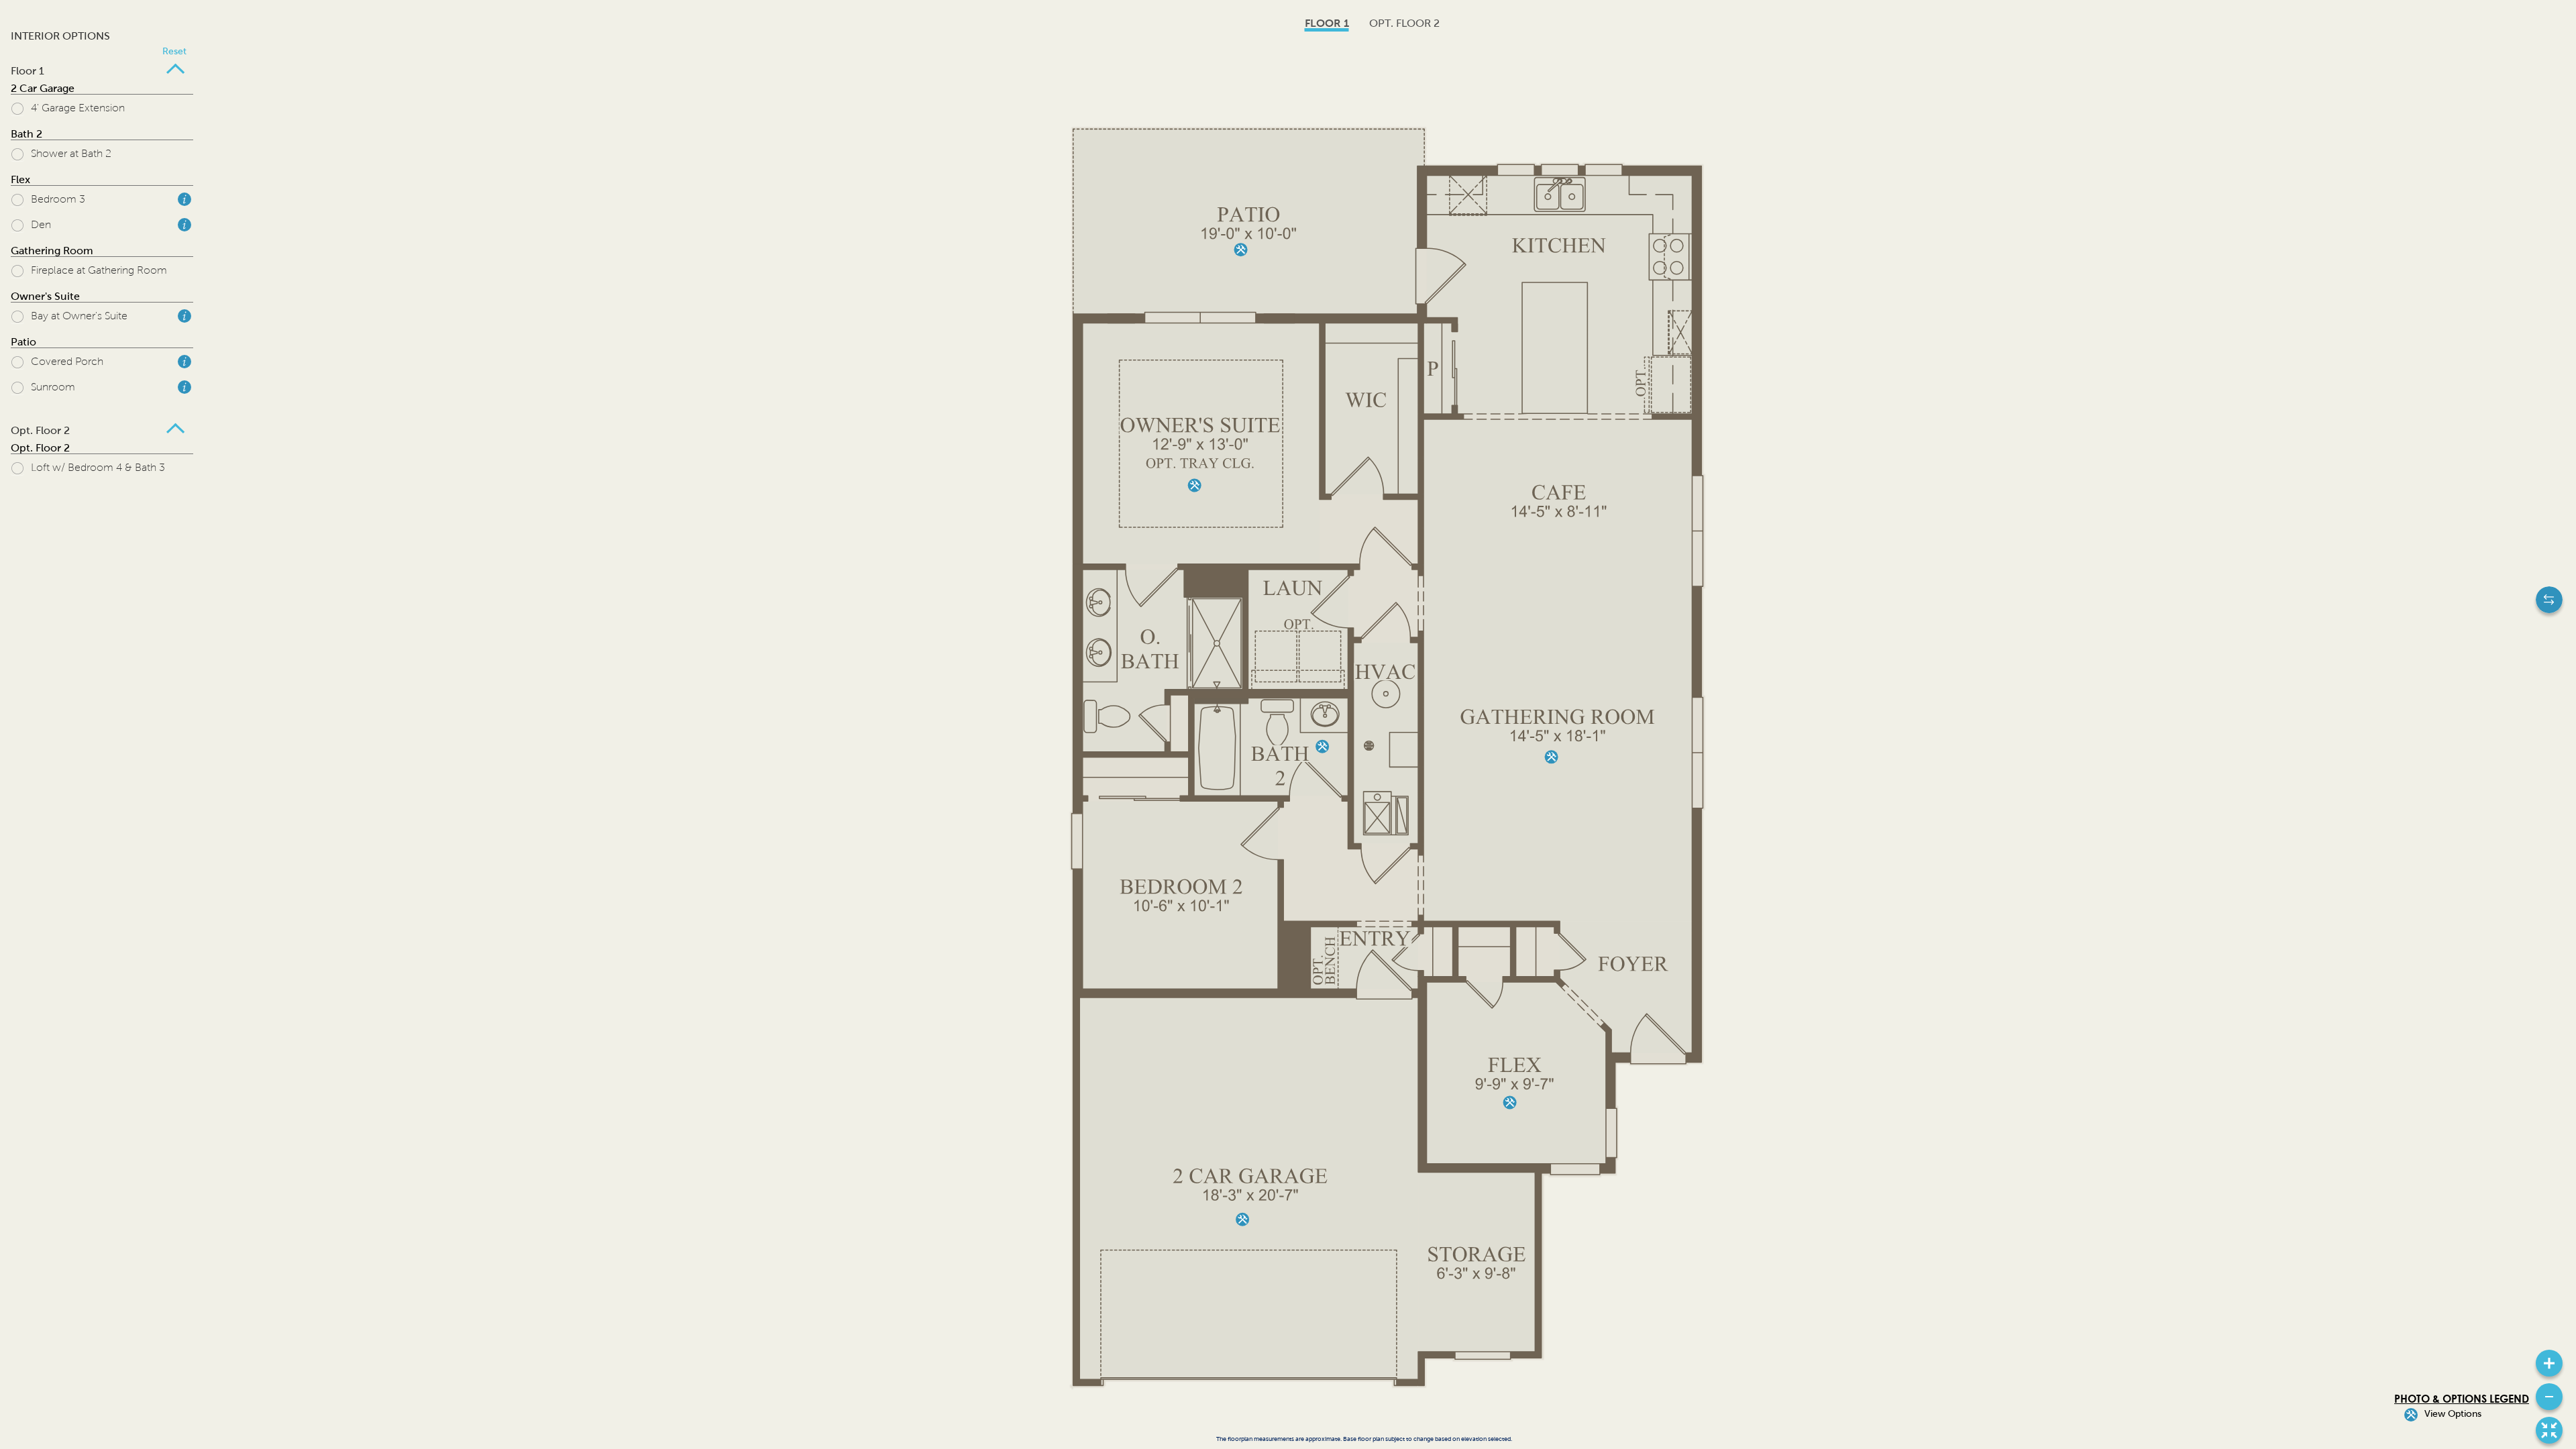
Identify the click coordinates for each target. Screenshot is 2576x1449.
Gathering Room (52, 251)
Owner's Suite (45, 296)
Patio (23, 342)
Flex (20, 179)
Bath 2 (26, 134)
